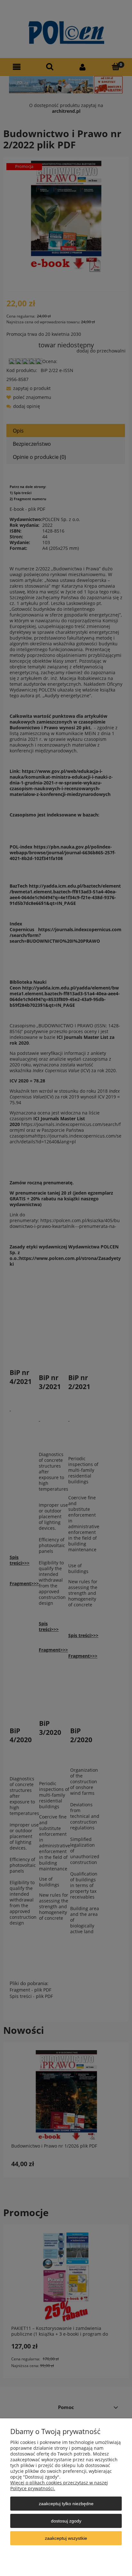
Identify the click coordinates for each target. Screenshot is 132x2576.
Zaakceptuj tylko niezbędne (66, 2504)
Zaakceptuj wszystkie (66, 2538)
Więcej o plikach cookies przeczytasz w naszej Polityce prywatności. (59, 2485)
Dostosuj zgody (66, 2521)
